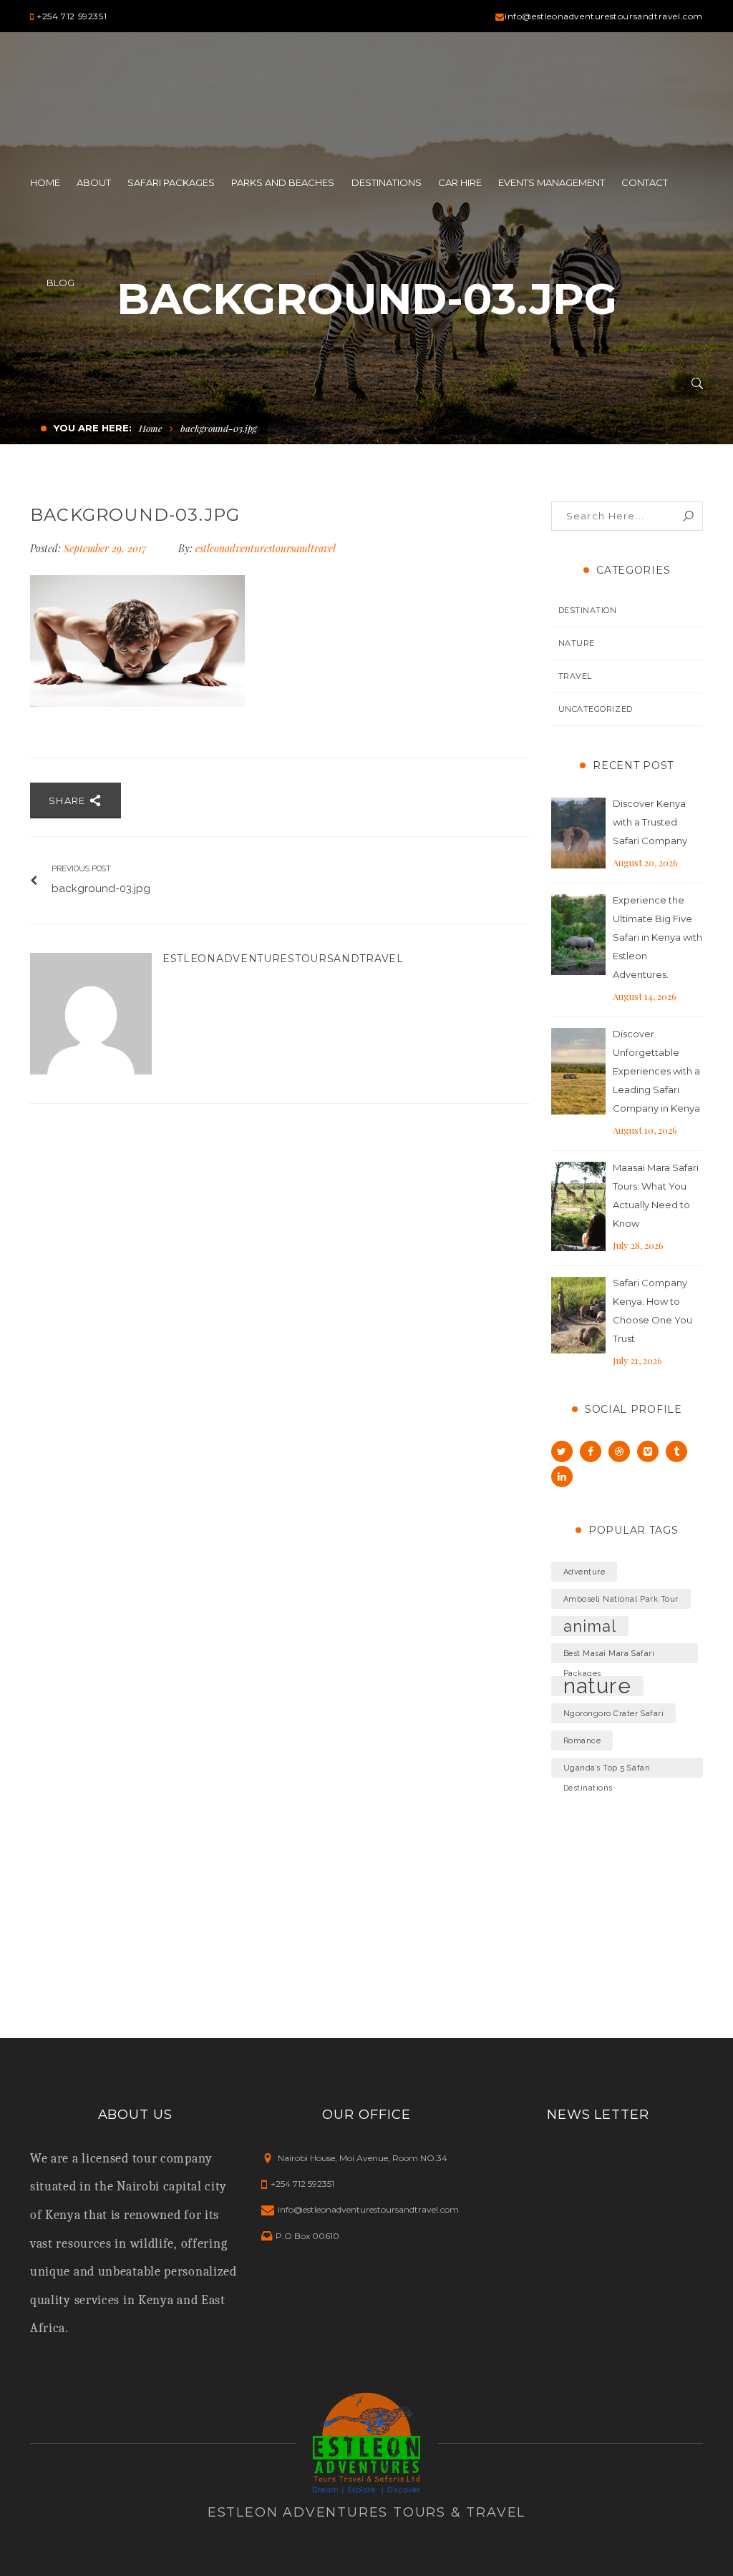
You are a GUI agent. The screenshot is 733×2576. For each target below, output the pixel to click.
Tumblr (676, 1451)
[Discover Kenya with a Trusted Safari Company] (578, 833)
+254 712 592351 (72, 16)
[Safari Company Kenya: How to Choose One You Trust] (578, 1316)
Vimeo (648, 1451)
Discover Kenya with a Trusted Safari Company (650, 822)
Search (688, 516)
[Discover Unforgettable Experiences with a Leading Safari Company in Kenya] (578, 1072)
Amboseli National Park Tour (621, 1599)
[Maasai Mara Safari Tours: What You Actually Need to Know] (578, 1207)
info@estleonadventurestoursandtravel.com (604, 16)
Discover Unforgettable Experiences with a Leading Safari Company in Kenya (656, 1071)
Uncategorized (596, 709)
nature (598, 1686)
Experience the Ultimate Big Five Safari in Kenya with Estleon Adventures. (657, 937)
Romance (582, 1740)
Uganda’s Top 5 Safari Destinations (607, 1771)
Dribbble (619, 1451)
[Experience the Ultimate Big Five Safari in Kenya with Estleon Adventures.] (578, 935)
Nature (577, 643)
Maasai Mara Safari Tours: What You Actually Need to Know (656, 1195)
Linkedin (562, 1476)
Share (69, 800)
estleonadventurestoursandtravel (266, 548)
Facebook (591, 1451)
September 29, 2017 (107, 548)
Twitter (562, 1451)
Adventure (584, 1572)
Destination (588, 610)
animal (590, 1626)
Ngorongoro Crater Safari (614, 1713)
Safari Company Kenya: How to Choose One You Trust (652, 1311)
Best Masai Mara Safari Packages (609, 1656)
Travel (575, 676)
